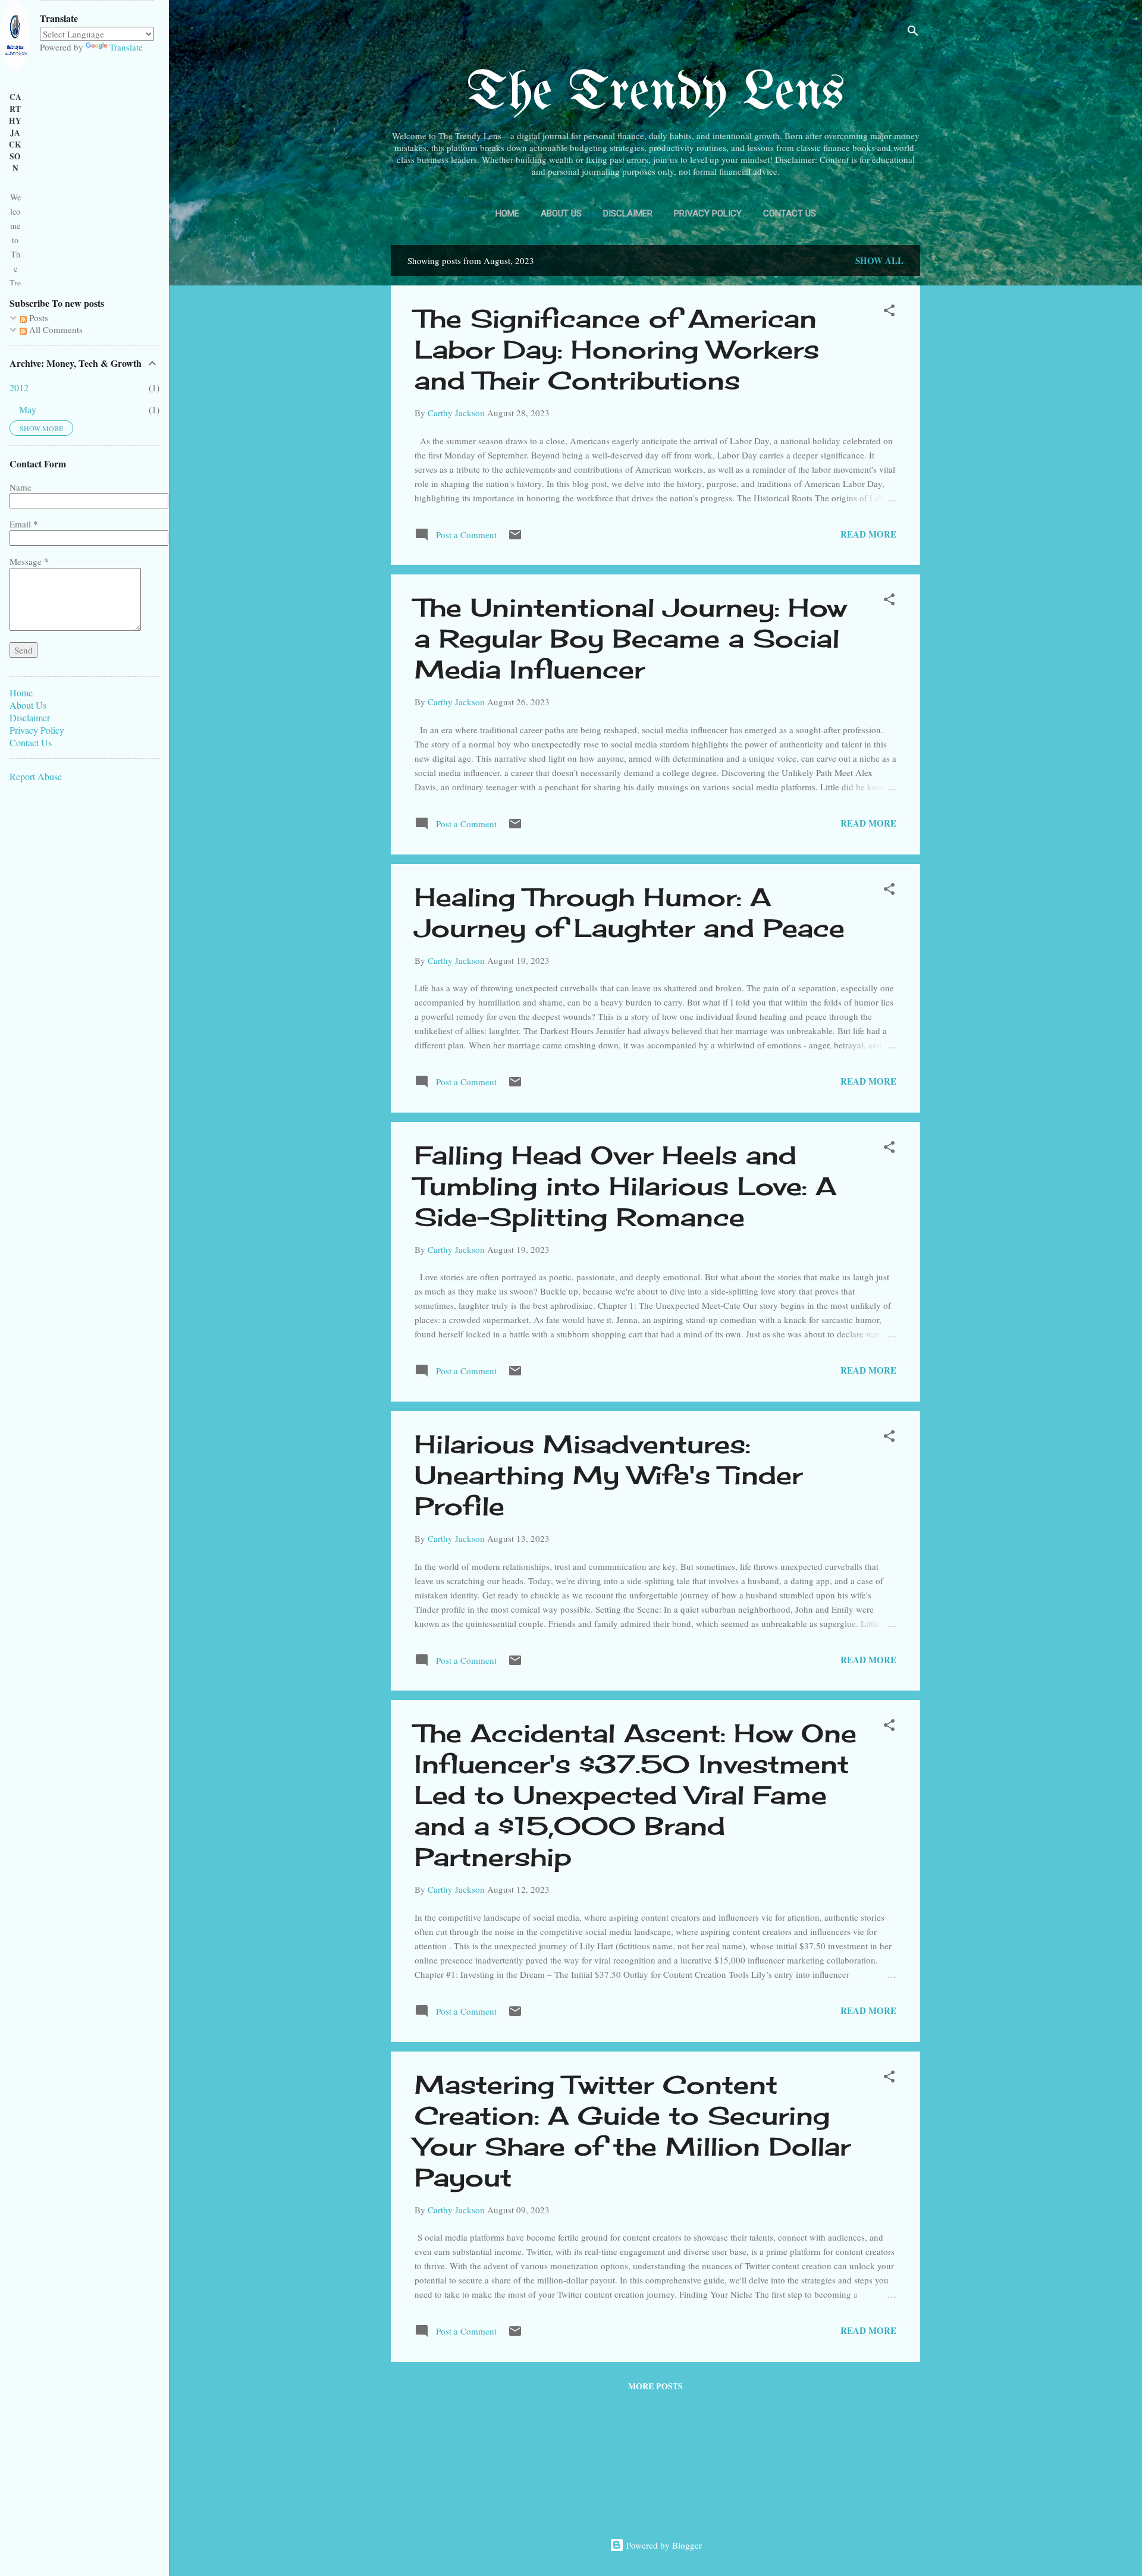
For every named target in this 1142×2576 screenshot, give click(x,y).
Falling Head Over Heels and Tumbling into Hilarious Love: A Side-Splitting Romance (625, 1186)
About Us (561, 213)
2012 (19, 387)
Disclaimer (628, 213)
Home (507, 213)
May (28, 409)
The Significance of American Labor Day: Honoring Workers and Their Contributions (617, 349)
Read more (868, 534)
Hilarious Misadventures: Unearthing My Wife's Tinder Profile (608, 1475)
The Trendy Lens (656, 94)
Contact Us (790, 213)
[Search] (913, 32)
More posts (655, 2386)
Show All (879, 260)
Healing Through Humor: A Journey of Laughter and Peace (630, 912)
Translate (126, 47)
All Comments (55, 329)
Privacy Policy (708, 213)
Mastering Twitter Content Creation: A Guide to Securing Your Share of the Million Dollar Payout (633, 2131)
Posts (37, 318)
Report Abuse (36, 776)
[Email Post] (515, 538)
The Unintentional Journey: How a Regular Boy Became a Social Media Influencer (630, 638)
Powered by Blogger (663, 2545)
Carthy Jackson (15, 133)
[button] (889, 312)
